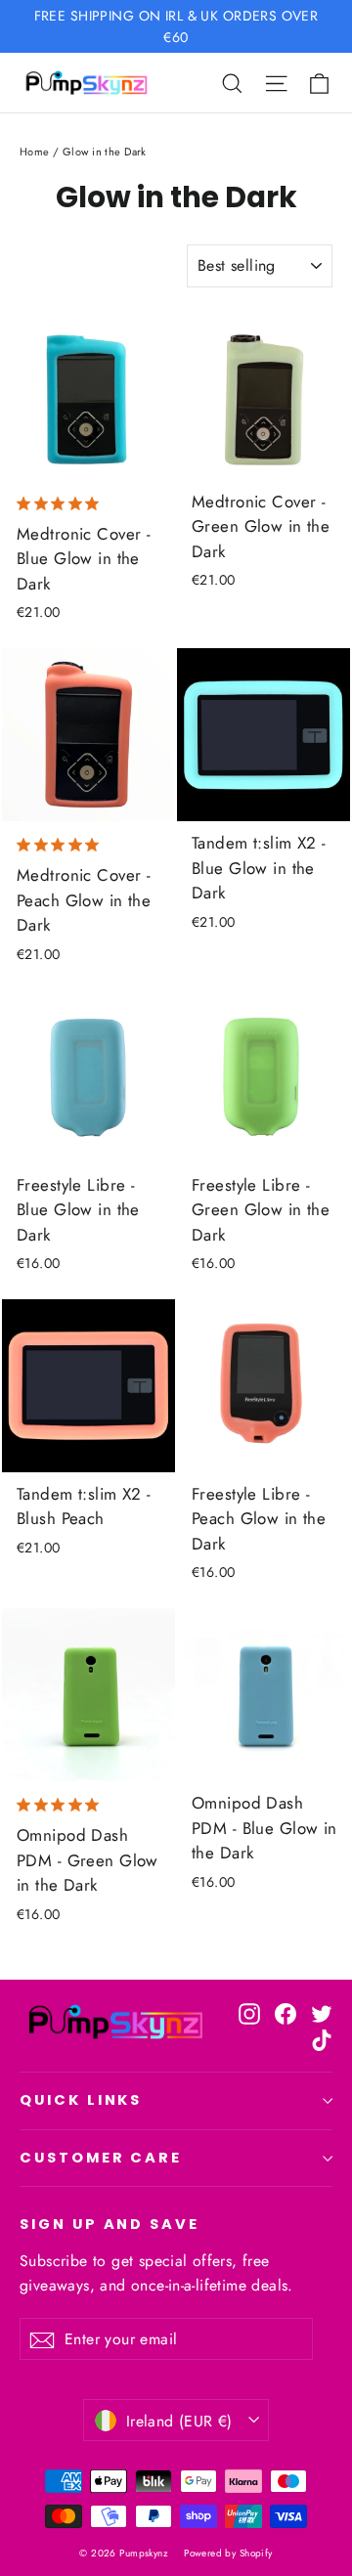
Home (35, 152)
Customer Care (101, 2158)
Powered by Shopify (228, 2553)
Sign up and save (110, 2224)
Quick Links (81, 2100)
